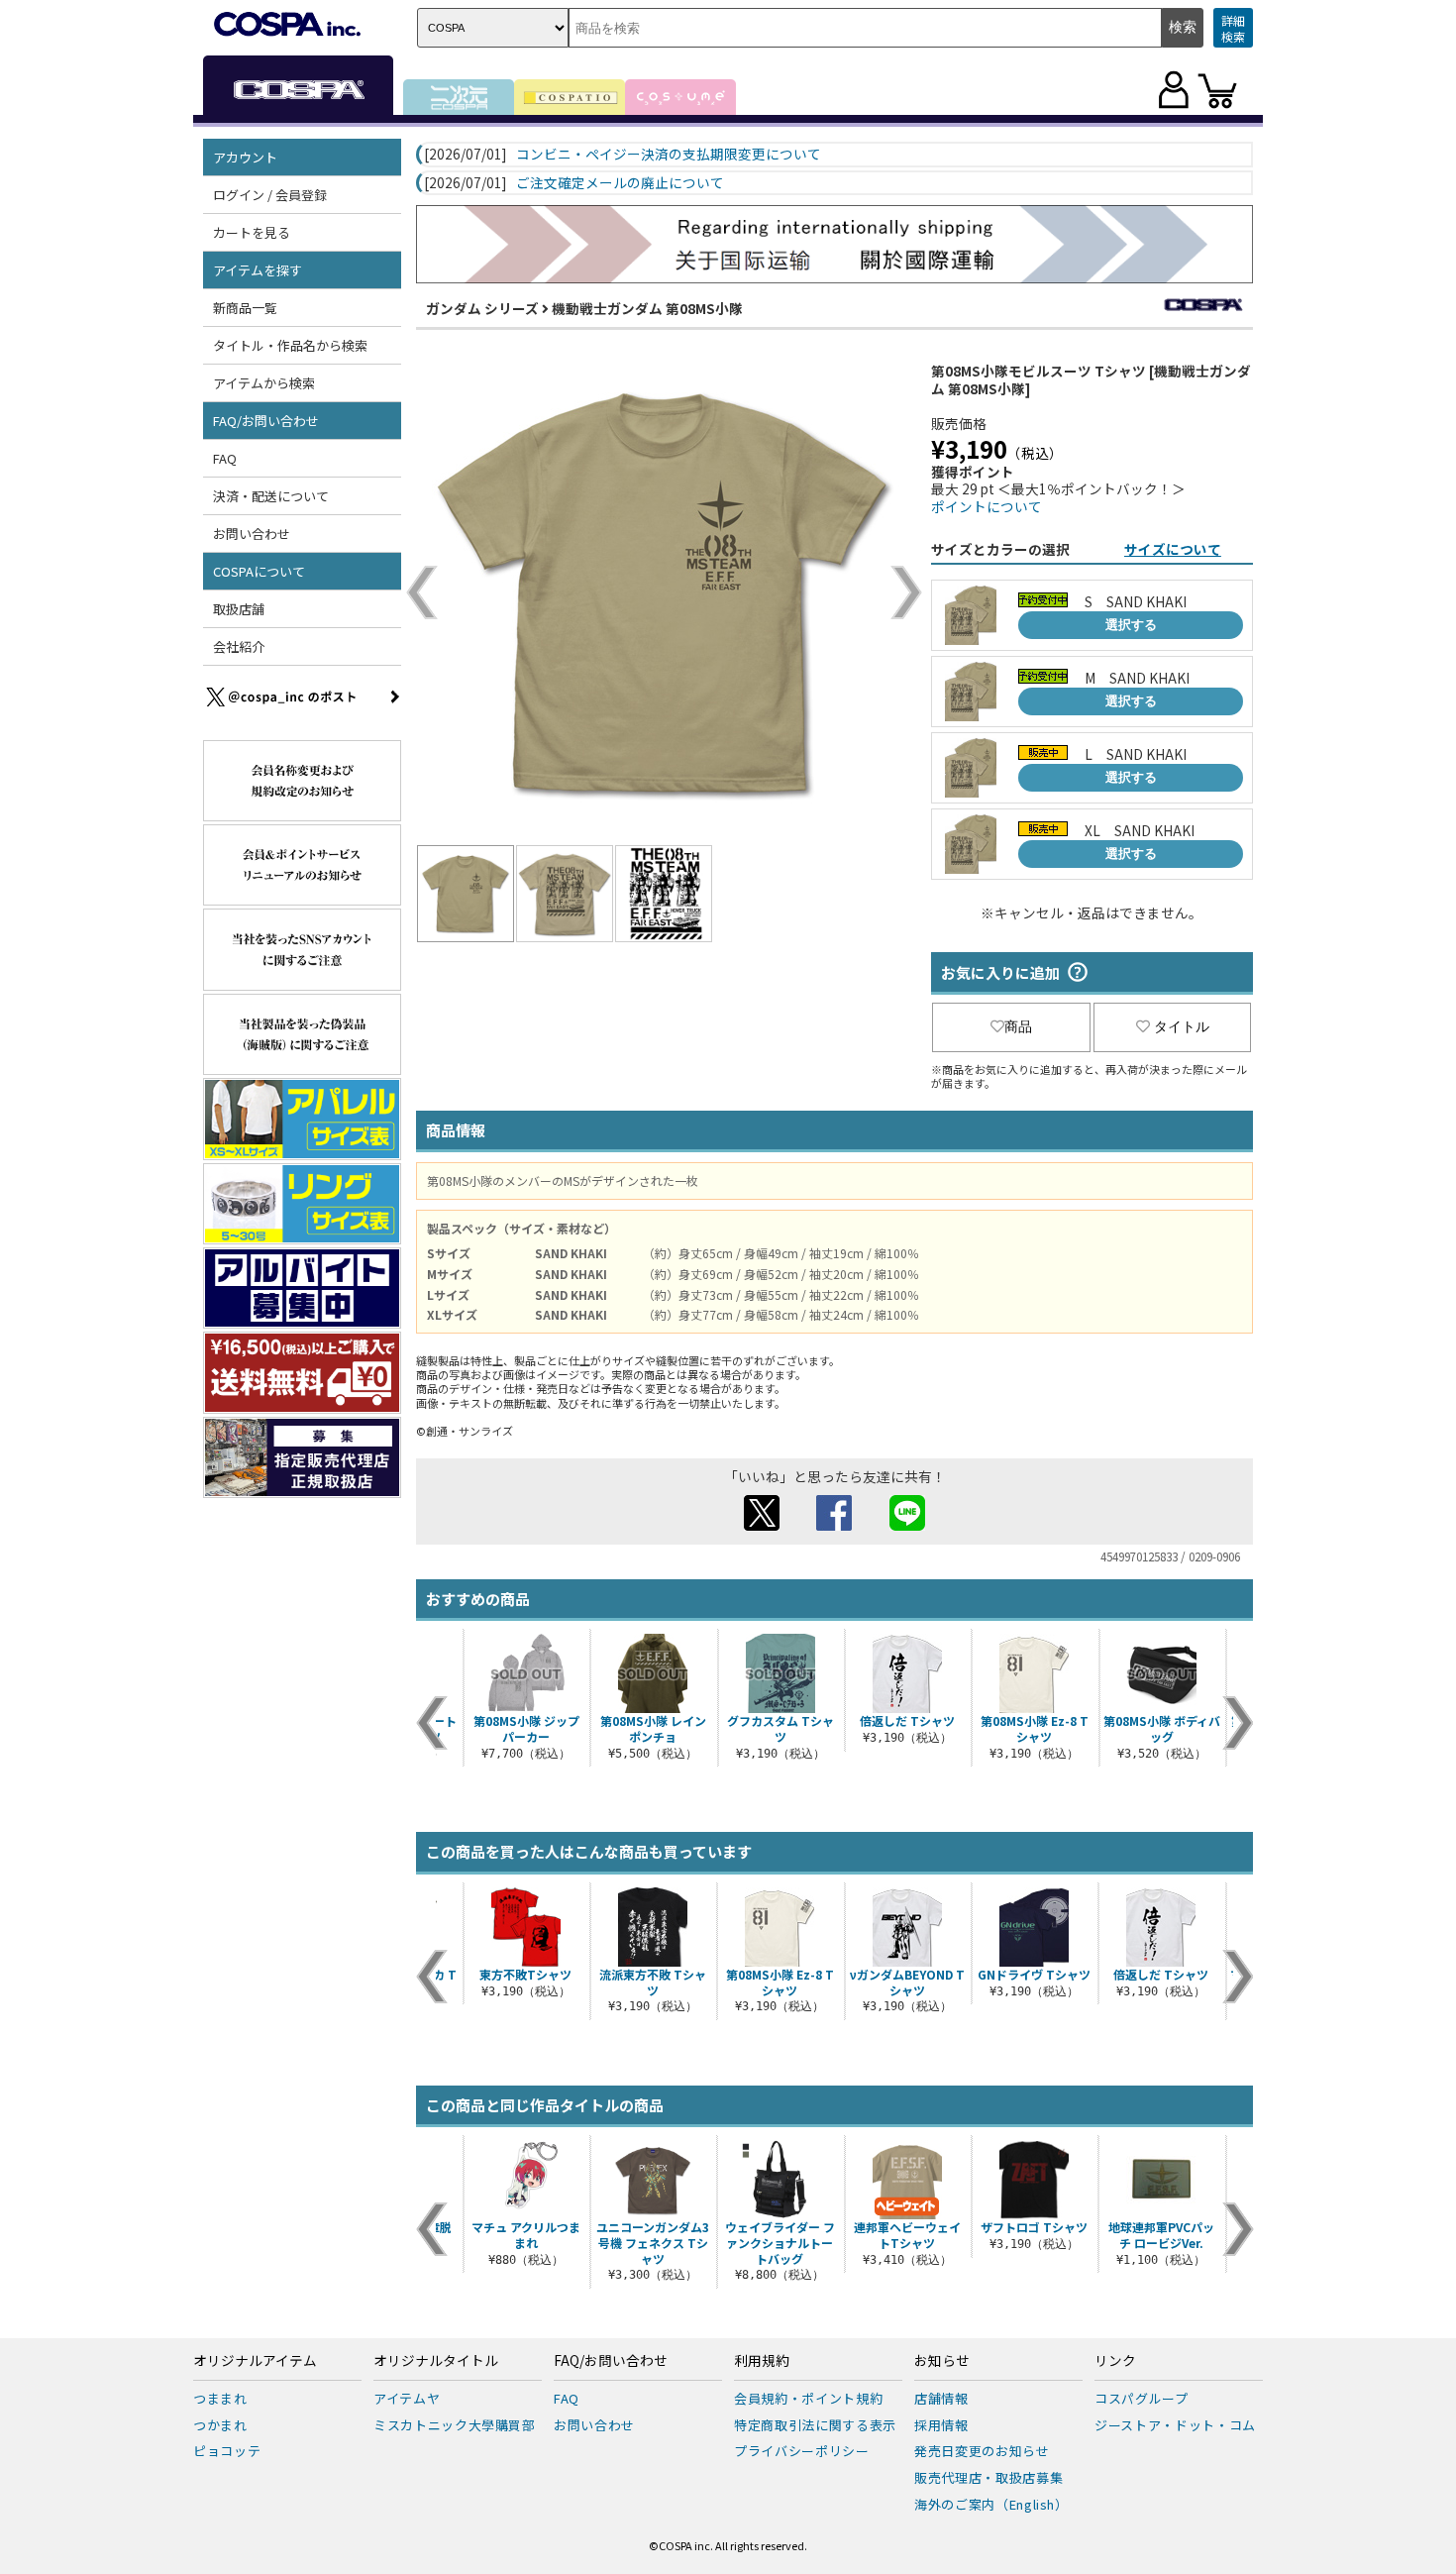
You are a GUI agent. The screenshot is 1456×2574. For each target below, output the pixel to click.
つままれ (220, 2398)
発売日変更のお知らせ (982, 2451)
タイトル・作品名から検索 (290, 345)
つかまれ (220, 2425)
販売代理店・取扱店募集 (988, 2477)
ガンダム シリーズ (482, 308)
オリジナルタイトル (436, 2361)
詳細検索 (1233, 28)
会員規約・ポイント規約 (808, 2398)
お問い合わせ (252, 534)
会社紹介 (239, 646)
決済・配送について (271, 496)
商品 (1018, 1026)
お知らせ (942, 2361)
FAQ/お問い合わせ (611, 2361)
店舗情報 (941, 2398)
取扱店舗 (239, 609)
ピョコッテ (227, 2451)
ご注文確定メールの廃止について (620, 183)
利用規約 (762, 2361)
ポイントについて (987, 506)
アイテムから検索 (264, 383)
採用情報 (941, 2425)
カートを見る (252, 232)
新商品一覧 (245, 308)
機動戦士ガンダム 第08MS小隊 (647, 308)
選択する (1131, 625)
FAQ (225, 458)
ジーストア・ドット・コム (1175, 2425)
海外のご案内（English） (991, 2504)
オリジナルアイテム (255, 2361)
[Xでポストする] (762, 1525)
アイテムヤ (407, 2398)
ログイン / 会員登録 (270, 195)
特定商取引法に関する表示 (815, 2425)
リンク (1115, 2361)
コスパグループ (1142, 2398)
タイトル (1182, 1026)
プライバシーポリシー (802, 2451)
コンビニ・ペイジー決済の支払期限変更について (669, 155)
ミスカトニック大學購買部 (455, 2425)
